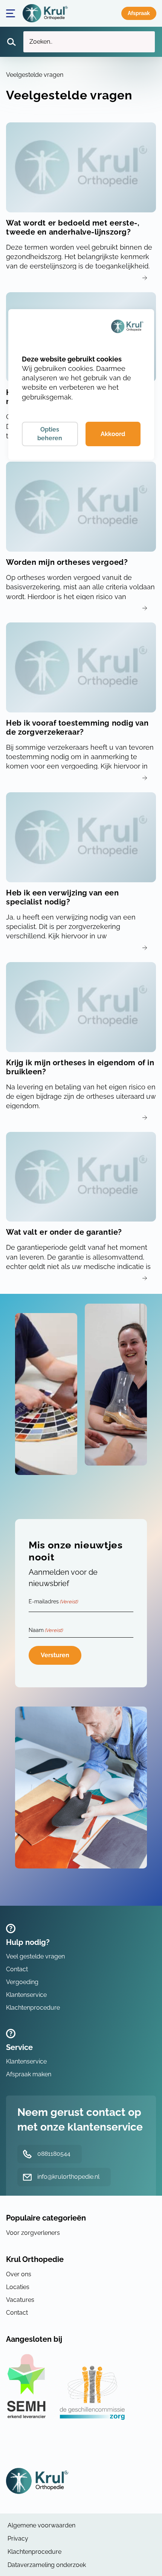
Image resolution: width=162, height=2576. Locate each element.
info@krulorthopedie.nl (68, 2177)
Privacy (18, 2539)
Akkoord (113, 434)
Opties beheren (50, 434)
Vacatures (20, 2300)
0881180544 (54, 2154)
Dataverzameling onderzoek (47, 2565)
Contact (17, 1969)
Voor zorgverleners (33, 2233)
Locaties (18, 2287)
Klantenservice (26, 1995)
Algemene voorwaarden (41, 2525)
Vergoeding (22, 1982)
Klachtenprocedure (33, 2008)
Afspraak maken (139, 13)
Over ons (19, 2274)
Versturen (55, 1655)
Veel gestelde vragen (35, 1956)
